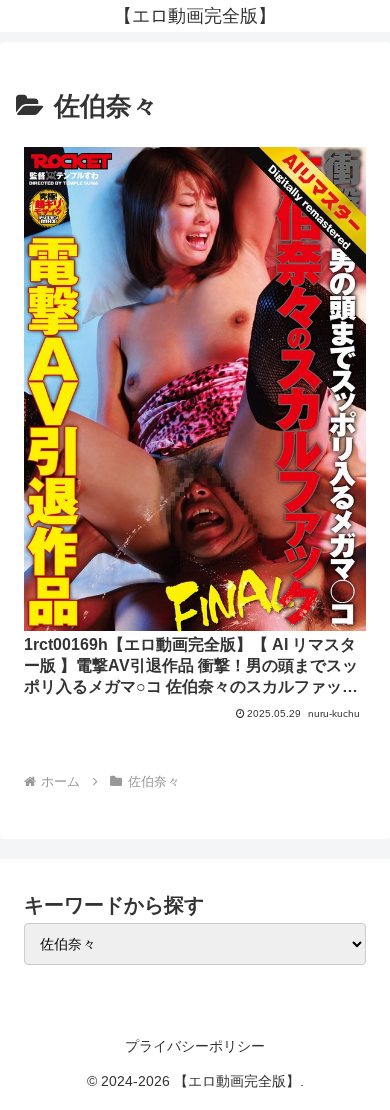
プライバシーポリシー (195, 1046)
